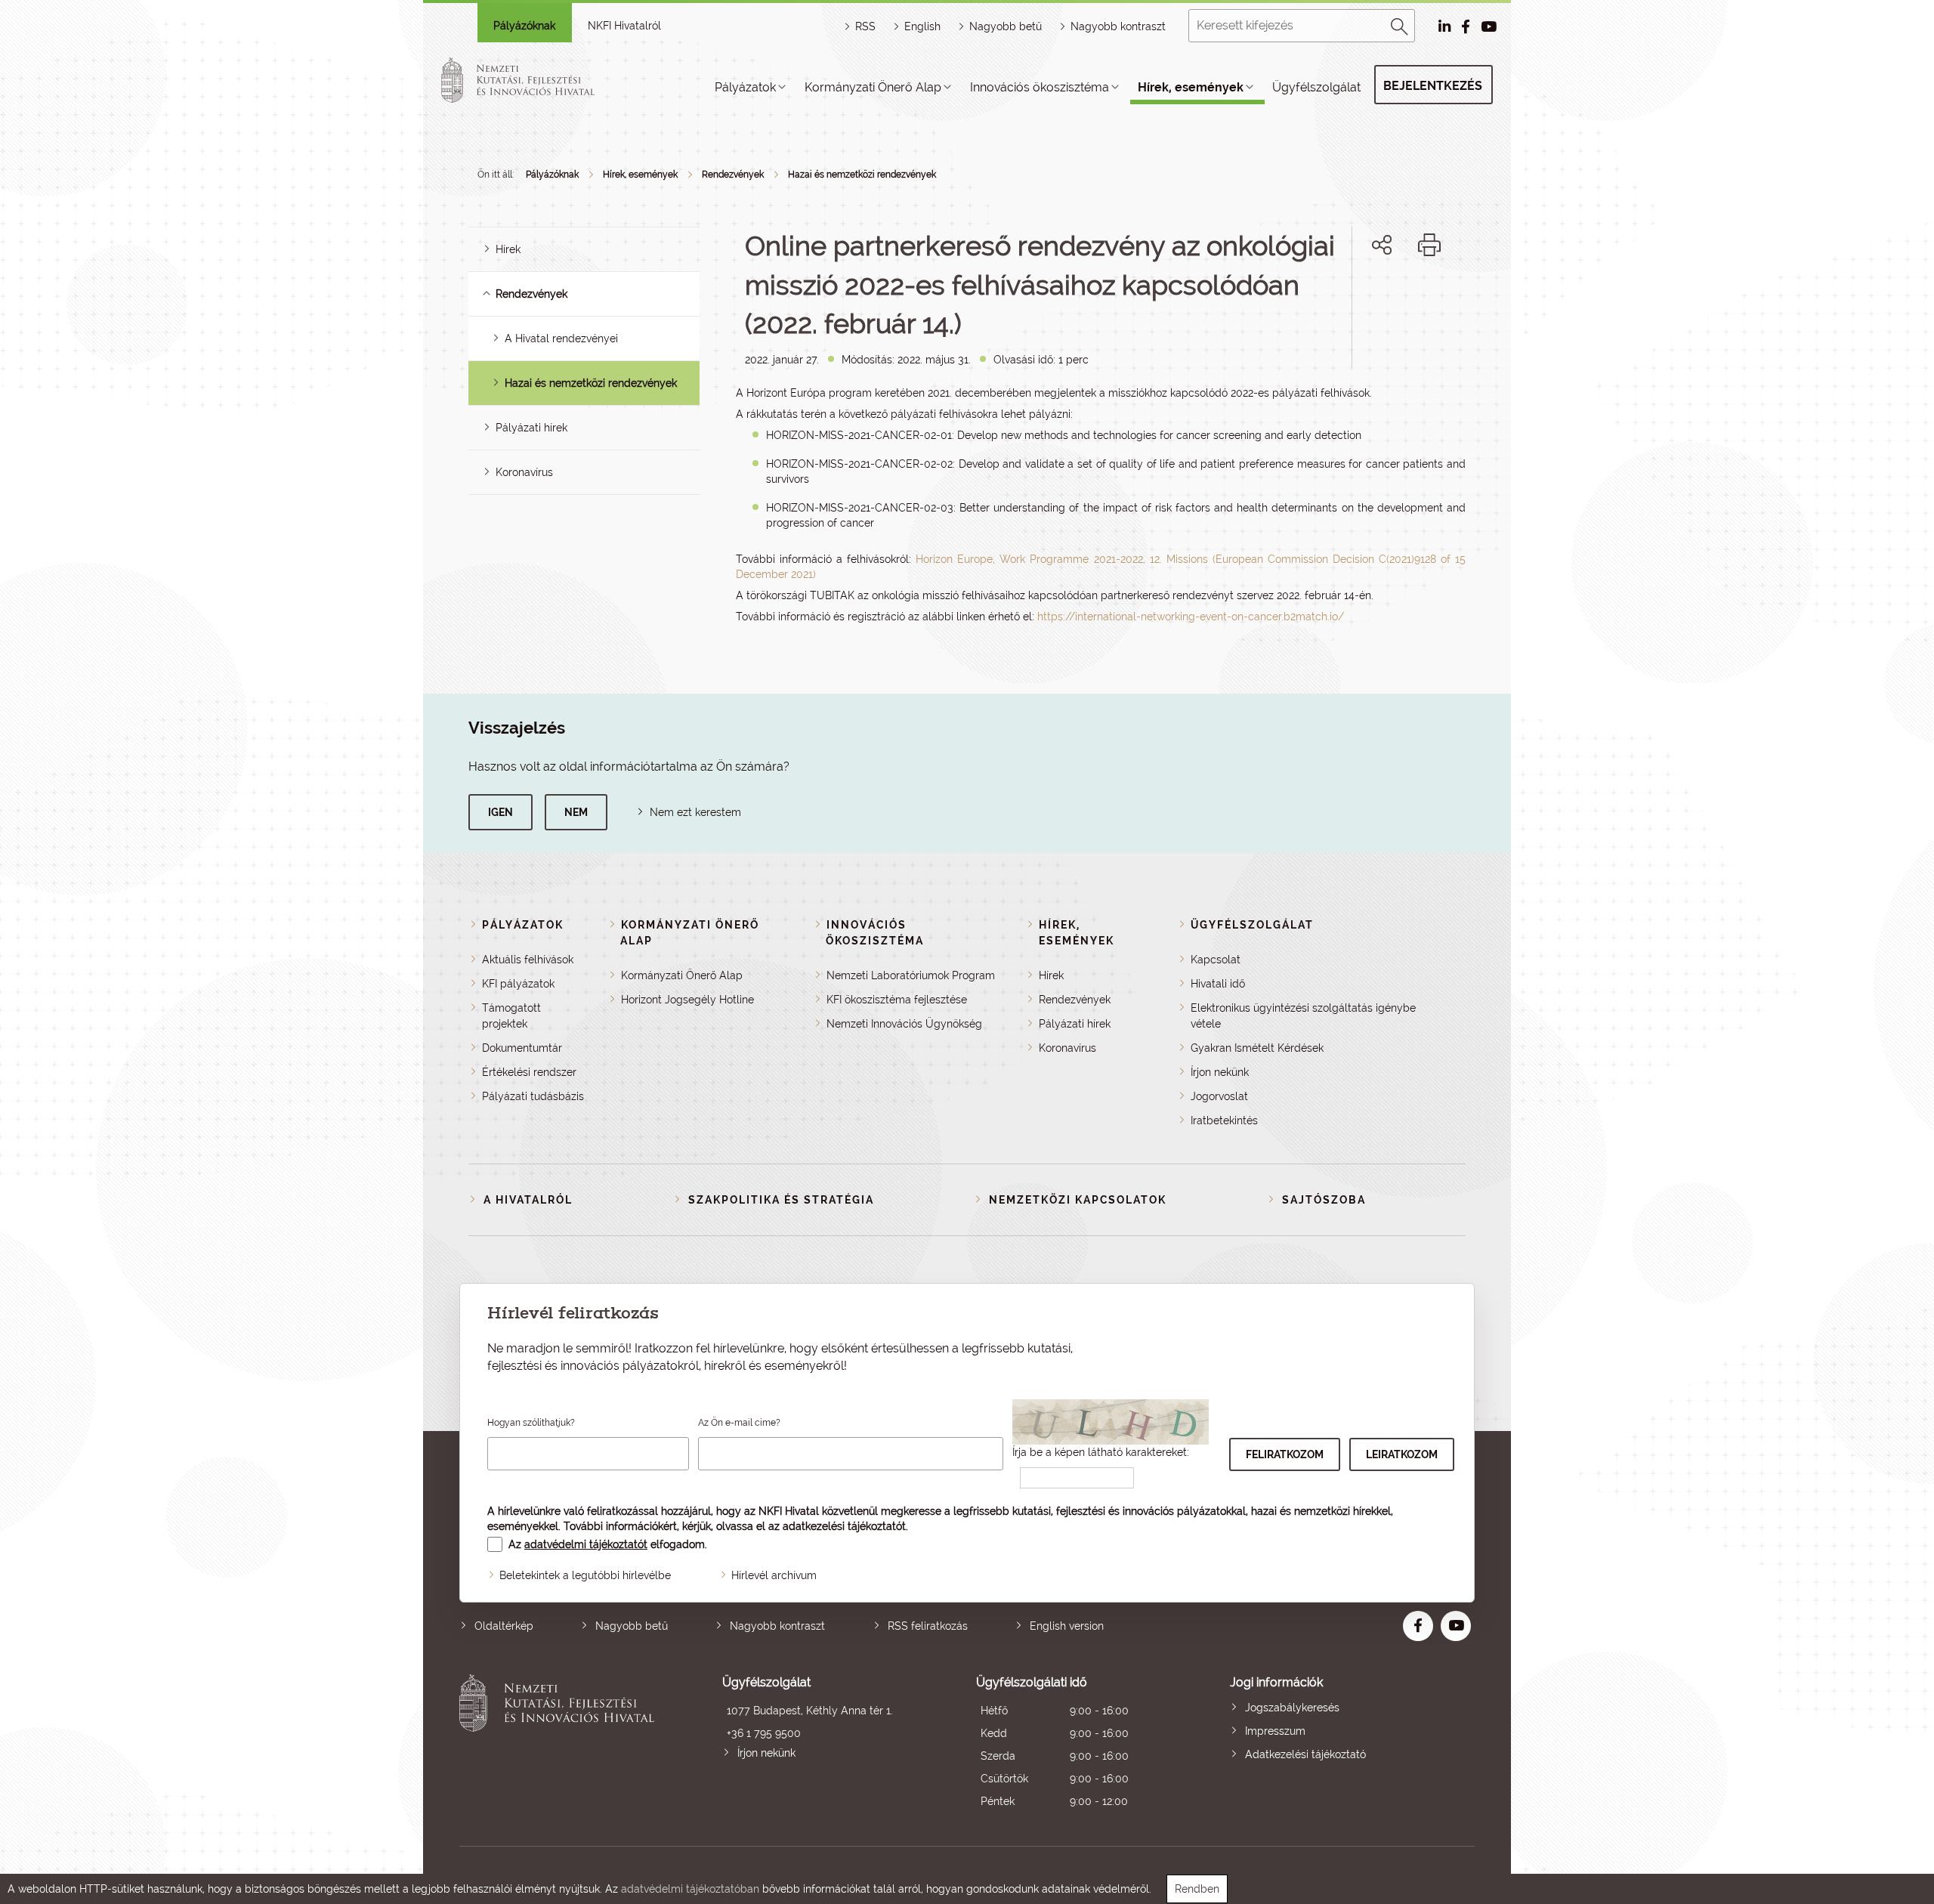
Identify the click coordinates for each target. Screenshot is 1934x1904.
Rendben (1197, 1889)
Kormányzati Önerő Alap (873, 87)
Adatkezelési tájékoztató (1305, 1754)
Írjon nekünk (1220, 1072)
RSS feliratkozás (928, 1626)
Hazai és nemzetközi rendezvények (862, 175)
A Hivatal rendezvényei (561, 338)
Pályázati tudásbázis (533, 1096)
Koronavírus (524, 472)
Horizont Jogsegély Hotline (687, 1000)
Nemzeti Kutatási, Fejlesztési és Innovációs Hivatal (561, 1743)
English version (1067, 1626)
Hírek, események (1191, 87)
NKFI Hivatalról (624, 26)
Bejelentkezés (1433, 86)
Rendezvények (733, 175)
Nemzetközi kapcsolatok (1078, 1200)
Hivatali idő (1218, 984)
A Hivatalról (528, 1200)
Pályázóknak (524, 26)
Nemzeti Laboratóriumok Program (911, 975)
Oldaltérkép (504, 1626)
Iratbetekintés (1224, 1120)
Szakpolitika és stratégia (781, 1200)
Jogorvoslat (1219, 1096)
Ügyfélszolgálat (1316, 87)
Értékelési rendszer (529, 1072)
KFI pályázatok (518, 984)
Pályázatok (745, 87)
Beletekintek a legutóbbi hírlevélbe (585, 1575)
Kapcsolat (1216, 960)
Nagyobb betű (632, 1626)
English (922, 26)
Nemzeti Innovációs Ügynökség (904, 1024)
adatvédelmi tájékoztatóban (690, 1889)
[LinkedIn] (1432, 297)
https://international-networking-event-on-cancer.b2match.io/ (1191, 617)
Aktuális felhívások (528, 960)
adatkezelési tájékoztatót (844, 1526)
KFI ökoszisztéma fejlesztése (897, 1000)
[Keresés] (1400, 24)
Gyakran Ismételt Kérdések (1257, 1048)
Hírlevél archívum (774, 1575)
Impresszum (1275, 1731)
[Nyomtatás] (1429, 245)
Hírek (508, 249)
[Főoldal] (536, 80)
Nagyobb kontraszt (1118, 26)
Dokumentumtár (522, 1048)
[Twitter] (1399, 297)
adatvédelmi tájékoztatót (586, 1544)
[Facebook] (1365, 297)
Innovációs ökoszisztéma (1040, 87)
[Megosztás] (1382, 245)
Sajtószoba (1324, 1200)
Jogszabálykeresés (1292, 1708)
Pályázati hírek (531, 428)
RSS (865, 26)
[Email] (1331, 297)
